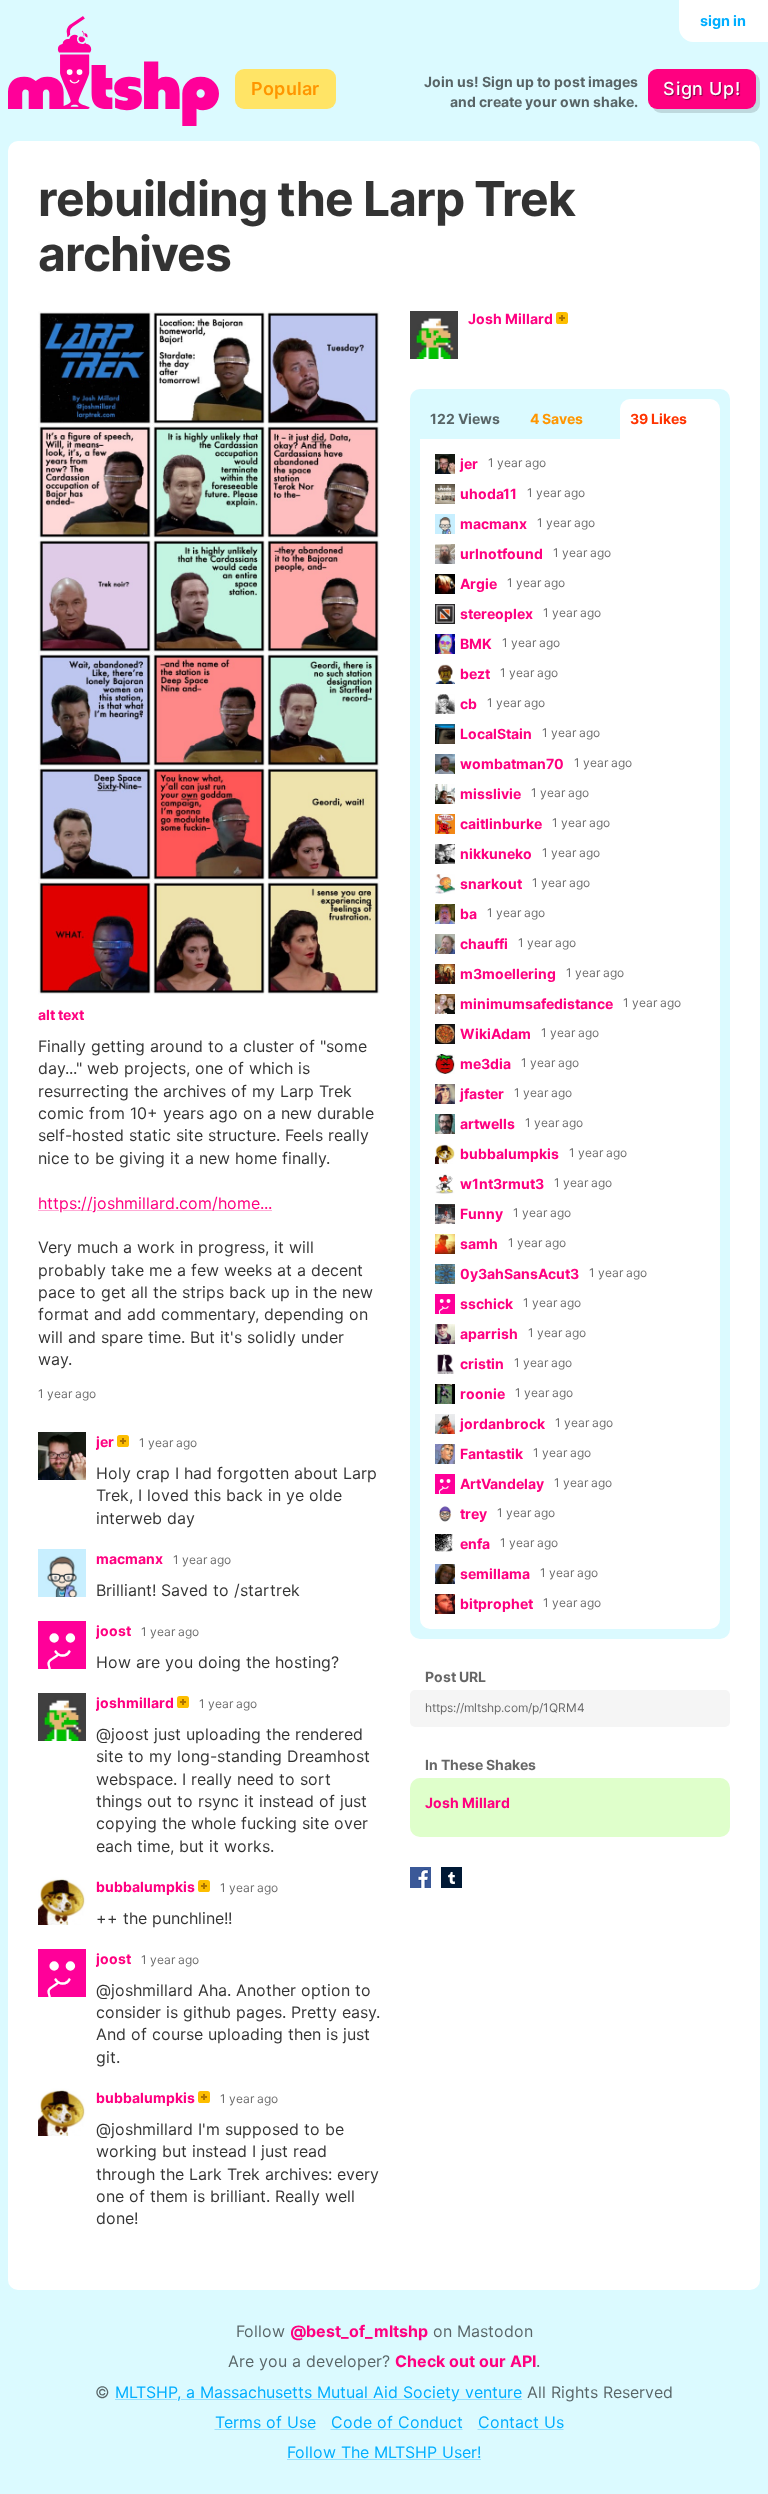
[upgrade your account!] (123, 1443)
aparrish (489, 1333)
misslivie (490, 793)
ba (468, 913)
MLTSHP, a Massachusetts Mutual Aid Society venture (318, 2392)
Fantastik (491, 1453)
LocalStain (496, 733)
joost (113, 1630)
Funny (481, 1213)
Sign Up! (701, 88)
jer (469, 463)
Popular (285, 88)
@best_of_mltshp (359, 2331)
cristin (482, 1363)
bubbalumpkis (509, 1153)
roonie (482, 1393)
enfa (475, 1543)
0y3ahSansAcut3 (519, 1273)
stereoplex (496, 613)
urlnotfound (501, 553)
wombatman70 (512, 763)
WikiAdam (495, 1033)
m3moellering (508, 973)
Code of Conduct (397, 2422)
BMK (476, 643)
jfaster (482, 1093)
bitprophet (496, 1603)
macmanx (493, 523)
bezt (475, 673)
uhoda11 (488, 493)
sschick (486, 1303)
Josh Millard (510, 318)
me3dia (485, 1063)
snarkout (491, 883)
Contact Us (521, 2422)
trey (473, 1513)
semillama (495, 1573)
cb (468, 703)
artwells (487, 1123)
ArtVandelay (502, 1483)
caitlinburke (501, 823)
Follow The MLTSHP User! (384, 2452)
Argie (478, 583)
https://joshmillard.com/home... (155, 1203)
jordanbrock (502, 1423)
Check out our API (465, 2361)
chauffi (484, 943)
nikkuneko (496, 853)
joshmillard (135, 1702)
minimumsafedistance (536, 1003)
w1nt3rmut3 (502, 1183)
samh (479, 1243)
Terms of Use (265, 2422)
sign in (723, 20)
